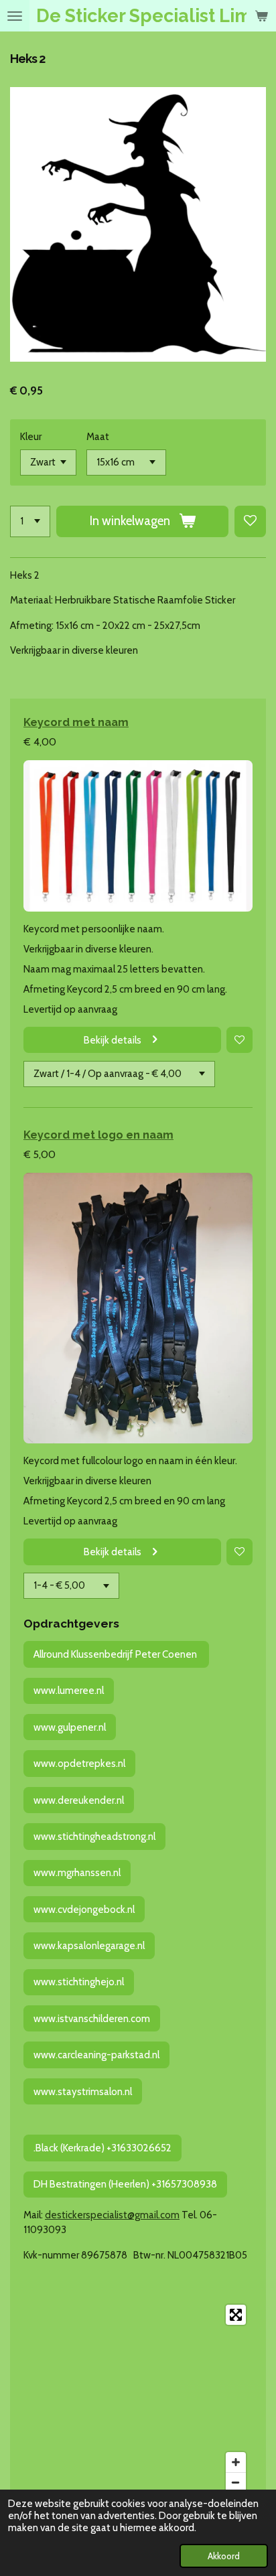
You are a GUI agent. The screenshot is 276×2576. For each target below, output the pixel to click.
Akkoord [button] (224, 2556)
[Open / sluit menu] (15, 16)
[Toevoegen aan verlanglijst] (250, 521)
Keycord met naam (76, 722)
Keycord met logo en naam (98, 1135)
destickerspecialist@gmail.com (112, 2215)
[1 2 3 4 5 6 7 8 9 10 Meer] (30, 521)
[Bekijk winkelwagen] (261, 16)
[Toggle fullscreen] (236, 2315)
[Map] (138, 2399)
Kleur (31, 437)
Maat (98, 437)
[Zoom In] (236, 2462)
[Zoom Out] (236, 2482)
